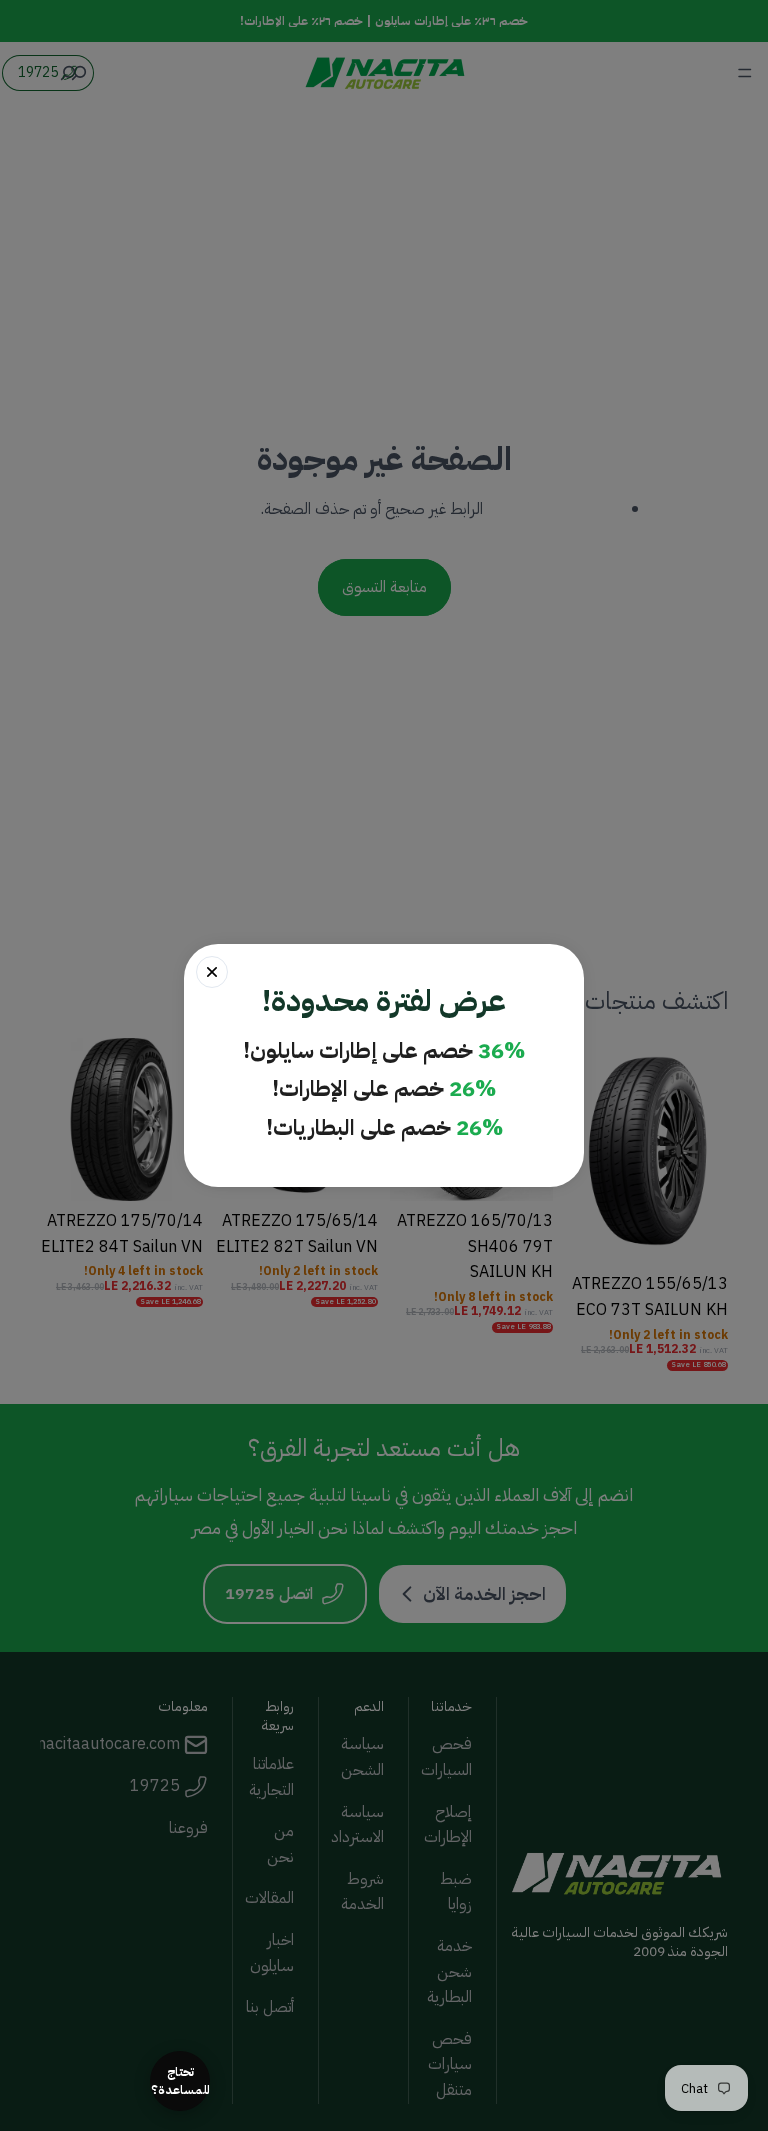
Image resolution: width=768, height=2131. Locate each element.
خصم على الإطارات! (384, 1089)
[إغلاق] (212, 972)
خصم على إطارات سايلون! (384, 1051)
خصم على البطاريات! (384, 1128)
